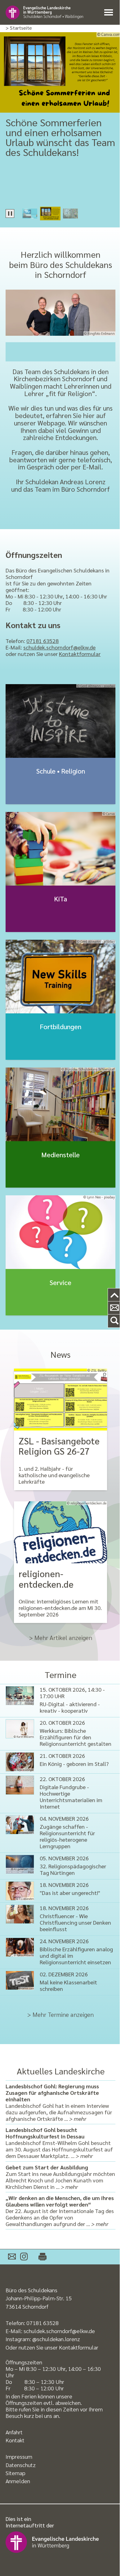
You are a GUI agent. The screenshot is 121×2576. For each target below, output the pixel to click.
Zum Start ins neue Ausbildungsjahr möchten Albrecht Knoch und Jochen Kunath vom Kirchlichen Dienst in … (60, 2177)
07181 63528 (43, 641)
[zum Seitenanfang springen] (114, 1295)
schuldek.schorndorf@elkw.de (59, 647)
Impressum (19, 2456)
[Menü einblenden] (110, 13)
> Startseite (19, 28)
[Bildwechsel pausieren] (10, 214)
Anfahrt (14, 2432)
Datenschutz (21, 2465)
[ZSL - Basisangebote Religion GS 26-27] (60, 1400)
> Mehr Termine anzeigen (60, 2014)
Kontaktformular (80, 654)
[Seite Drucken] (39, 2257)
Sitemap (16, 2473)
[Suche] (114, 1321)
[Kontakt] (114, 1308)
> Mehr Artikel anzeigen (61, 1638)
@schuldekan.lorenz (56, 2339)
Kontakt (15, 2440)
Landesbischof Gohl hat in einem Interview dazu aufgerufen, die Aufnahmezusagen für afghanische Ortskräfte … (59, 2102)
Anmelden (18, 2481)
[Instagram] (24, 2257)
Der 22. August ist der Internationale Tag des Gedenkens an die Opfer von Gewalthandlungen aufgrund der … (60, 2211)
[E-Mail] (12, 2257)
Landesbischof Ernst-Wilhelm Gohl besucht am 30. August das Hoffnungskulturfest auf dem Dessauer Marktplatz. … (59, 2143)
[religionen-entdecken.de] (60, 1532)
